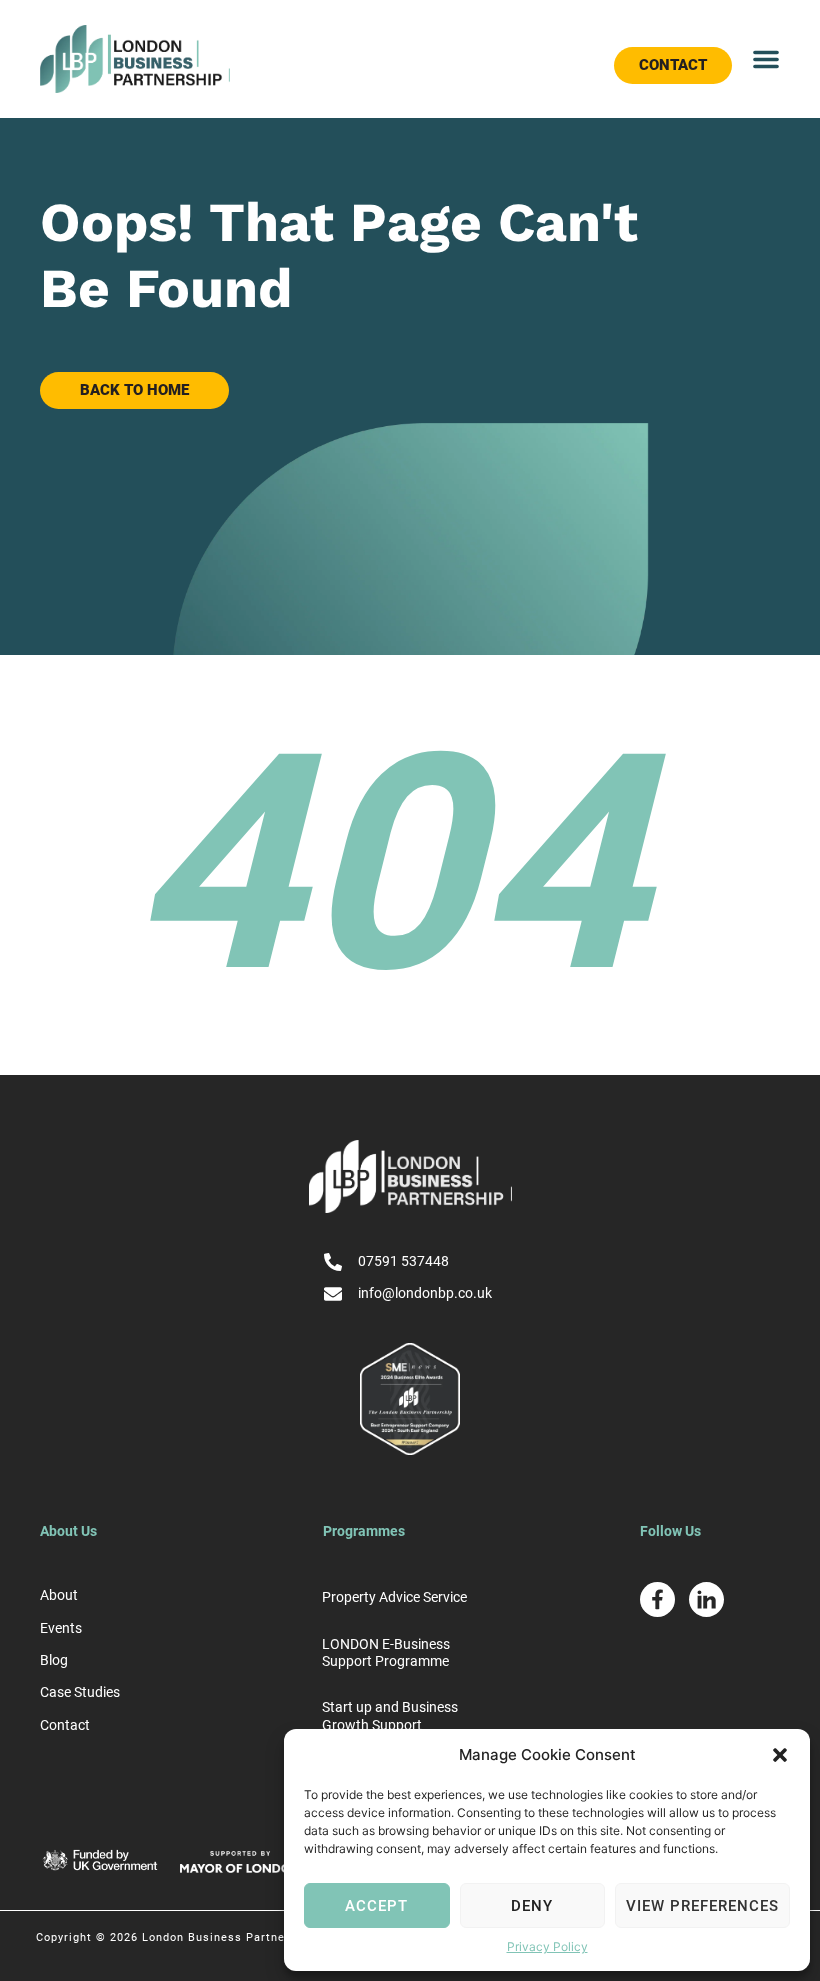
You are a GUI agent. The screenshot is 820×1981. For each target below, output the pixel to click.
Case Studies (80, 1692)
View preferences (702, 1906)
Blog (54, 1660)
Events (61, 1628)
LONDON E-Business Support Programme (386, 1653)
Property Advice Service (394, 1597)
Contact (65, 1725)
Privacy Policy (547, 1946)
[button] (780, 1755)
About (59, 1595)
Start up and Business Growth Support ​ (390, 1716)
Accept (376, 1906)
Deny (532, 1906)
